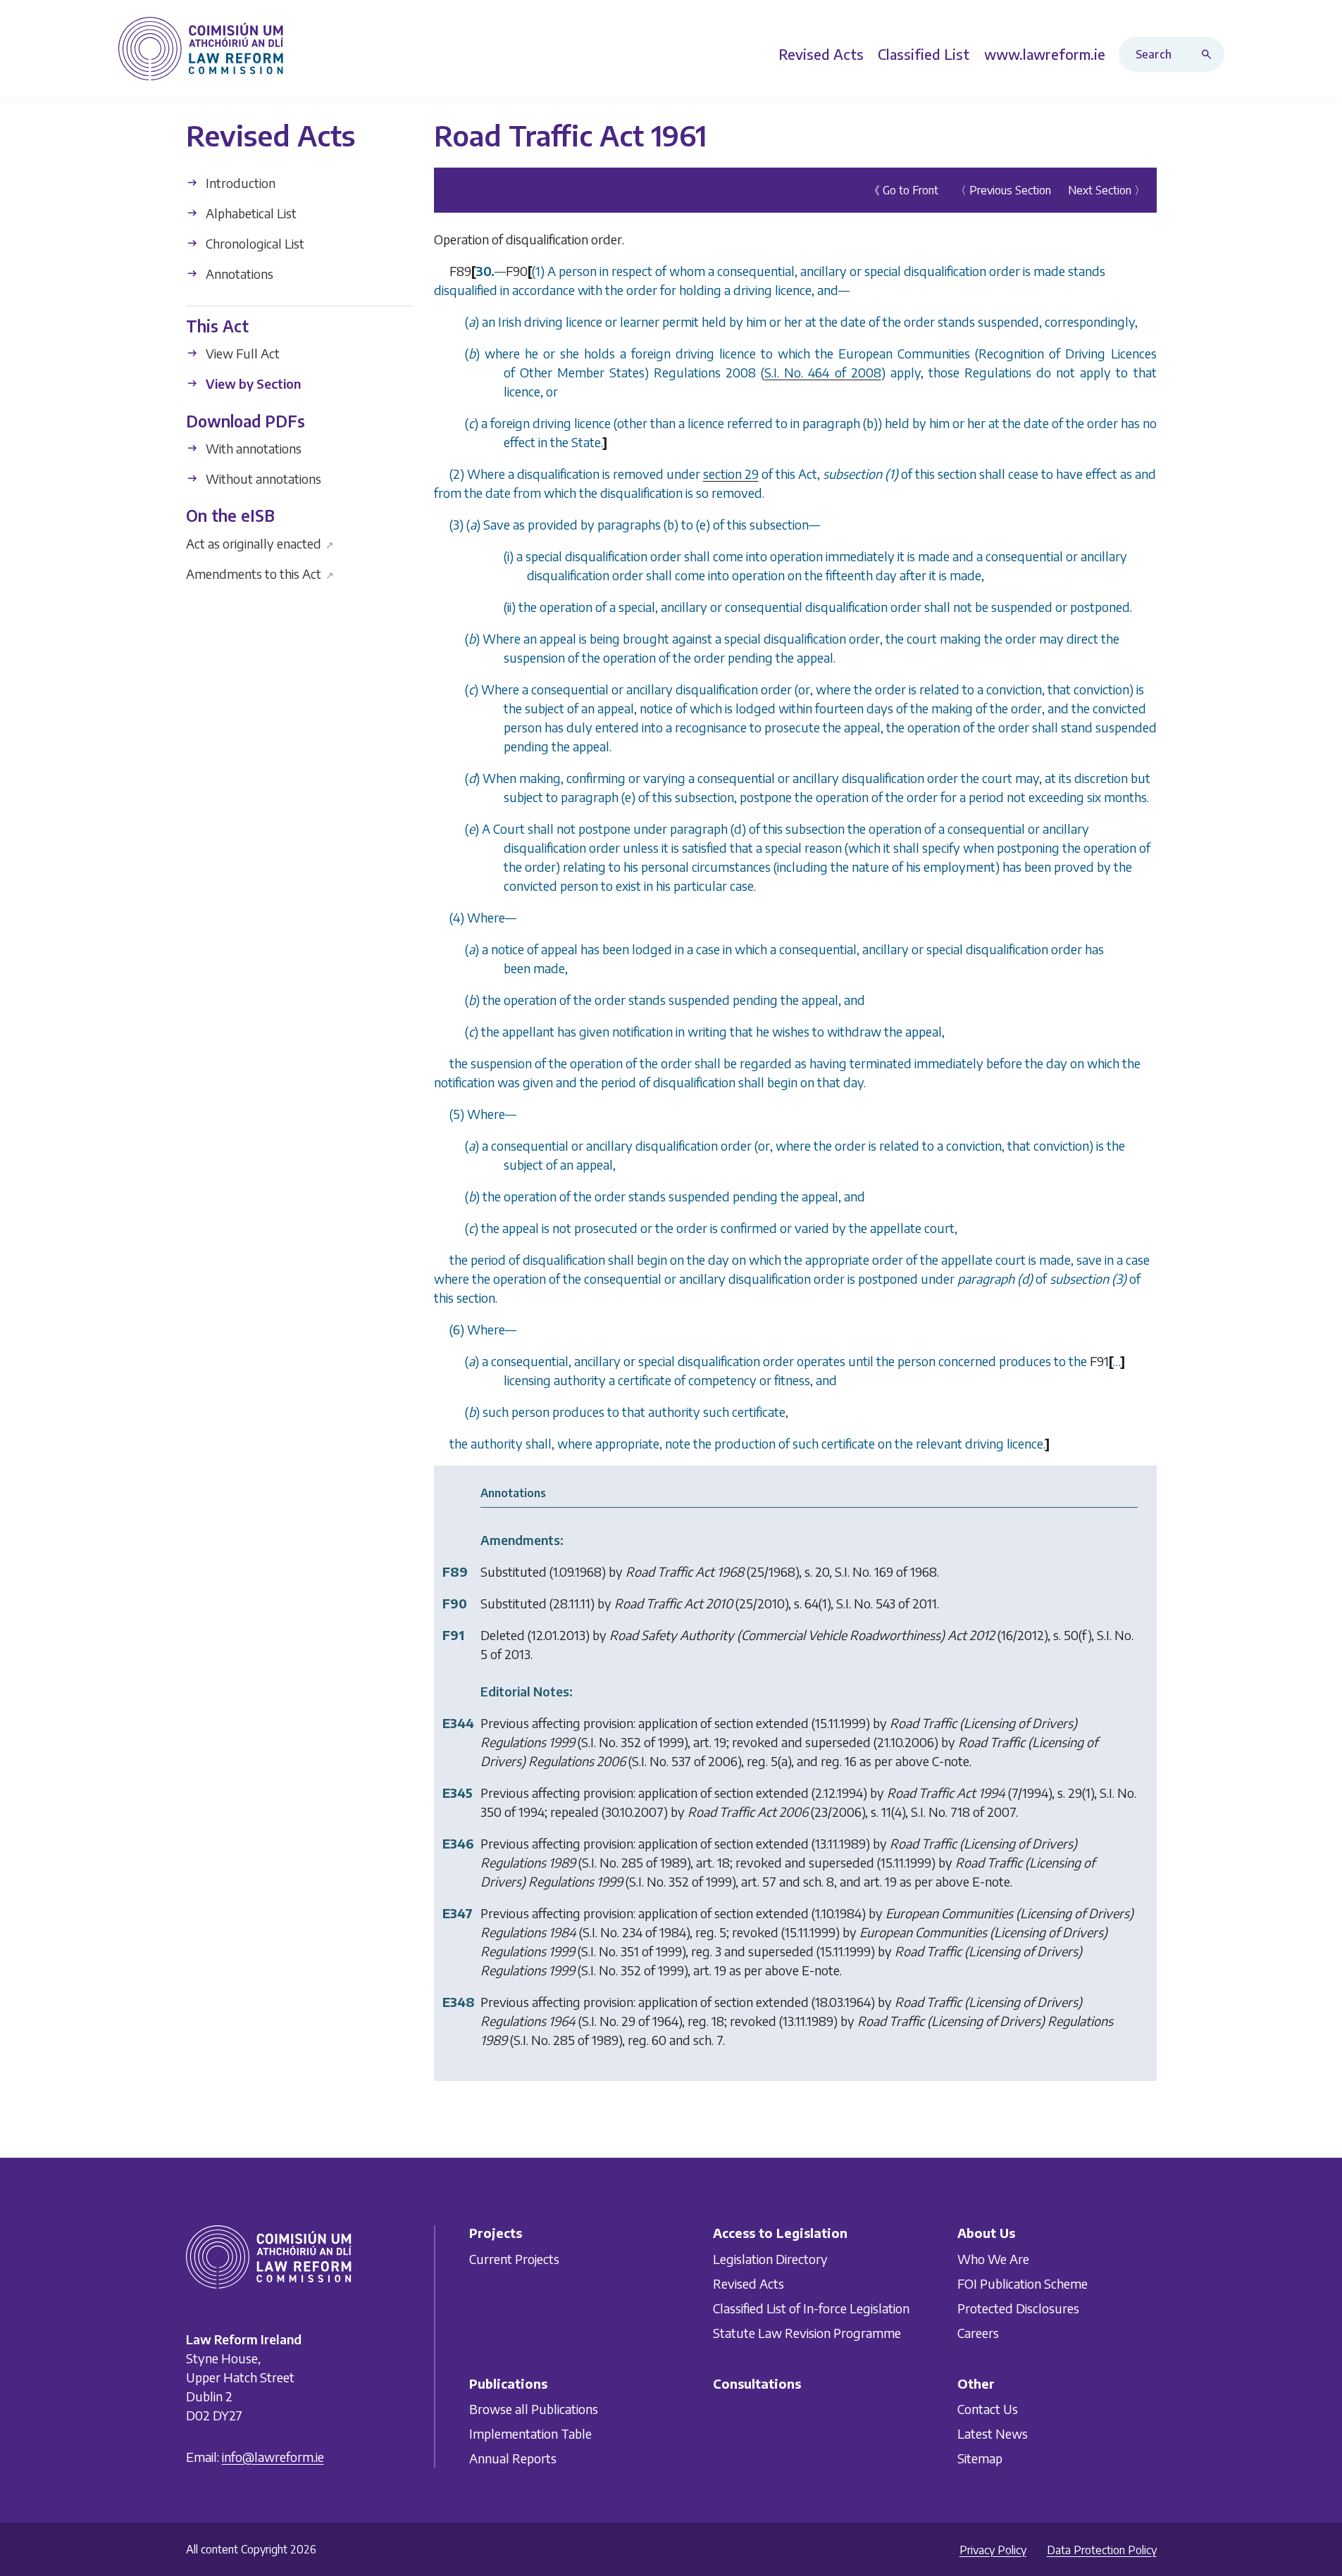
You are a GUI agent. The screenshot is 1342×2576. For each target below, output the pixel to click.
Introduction (239, 183)
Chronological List (254, 243)
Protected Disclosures (1018, 2308)
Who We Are (993, 2259)
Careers (978, 2333)
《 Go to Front (903, 190)
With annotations (252, 448)
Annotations (238, 274)
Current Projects (514, 2259)
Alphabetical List (250, 213)
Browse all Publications (534, 2409)
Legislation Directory (770, 2259)
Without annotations (262, 479)
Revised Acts (748, 2283)
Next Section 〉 (1107, 190)
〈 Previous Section (1003, 190)
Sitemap (980, 2458)
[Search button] (1210, 54)
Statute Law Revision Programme (807, 2333)
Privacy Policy (993, 2550)
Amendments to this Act (260, 573)
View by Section (252, 383)
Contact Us (988, 2409)
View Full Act (241, 353)
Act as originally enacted (260, 543)
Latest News (993, 2433)
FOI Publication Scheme (1023, 2283)
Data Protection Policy (1102, 2550)
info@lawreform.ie (273, 2457)
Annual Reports (513, 2458)
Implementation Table (530, 2433)
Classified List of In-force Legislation (811, 2308)
